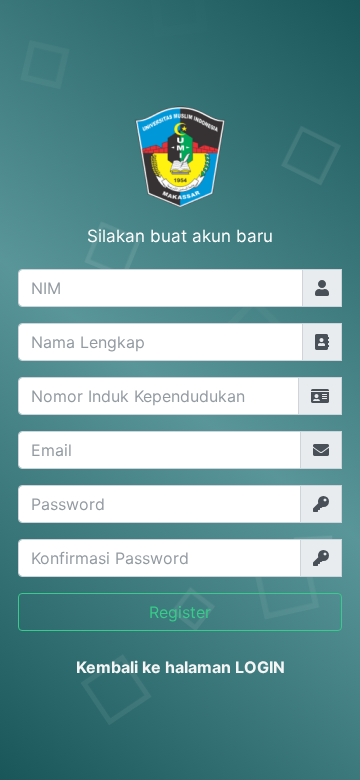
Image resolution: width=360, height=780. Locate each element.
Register (180, 612)
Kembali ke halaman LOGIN (180, 667)
